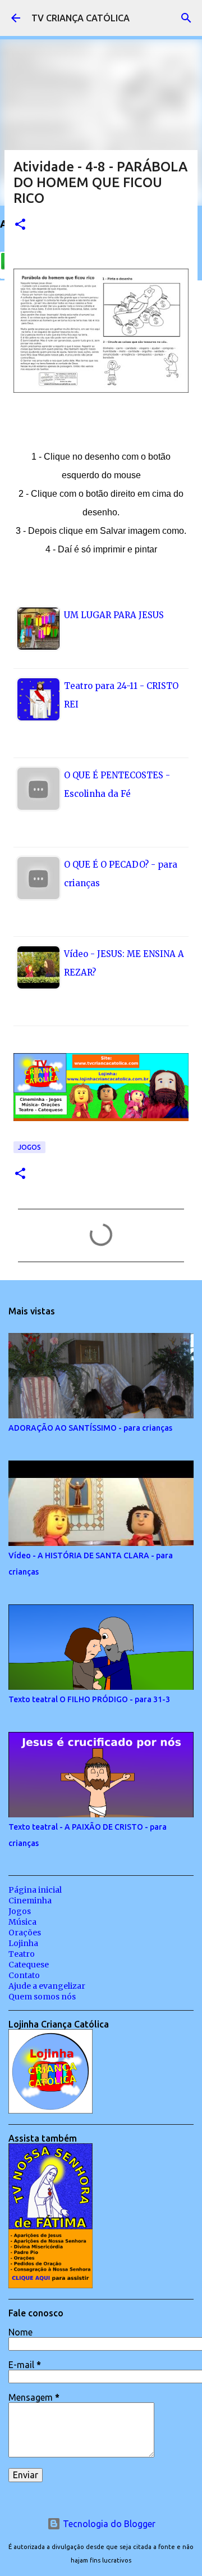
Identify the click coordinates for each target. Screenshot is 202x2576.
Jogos (29, 1147)
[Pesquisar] (186, 18)
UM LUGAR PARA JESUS (114, 615)
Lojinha (23, 1943)
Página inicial (35, 1890)
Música (22, 1922)
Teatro (22, 1954)
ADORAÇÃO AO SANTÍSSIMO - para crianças (90, 1428)
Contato (24, 1975)
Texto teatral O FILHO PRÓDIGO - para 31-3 (89, 1699)
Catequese (29, 1965)
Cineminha (30, 1901)
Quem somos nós (42, 1997)
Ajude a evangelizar (47, 1986)
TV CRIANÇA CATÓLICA (81, 18)
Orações (25, 1933)
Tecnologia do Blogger (108, 2524)
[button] (20, 225)
